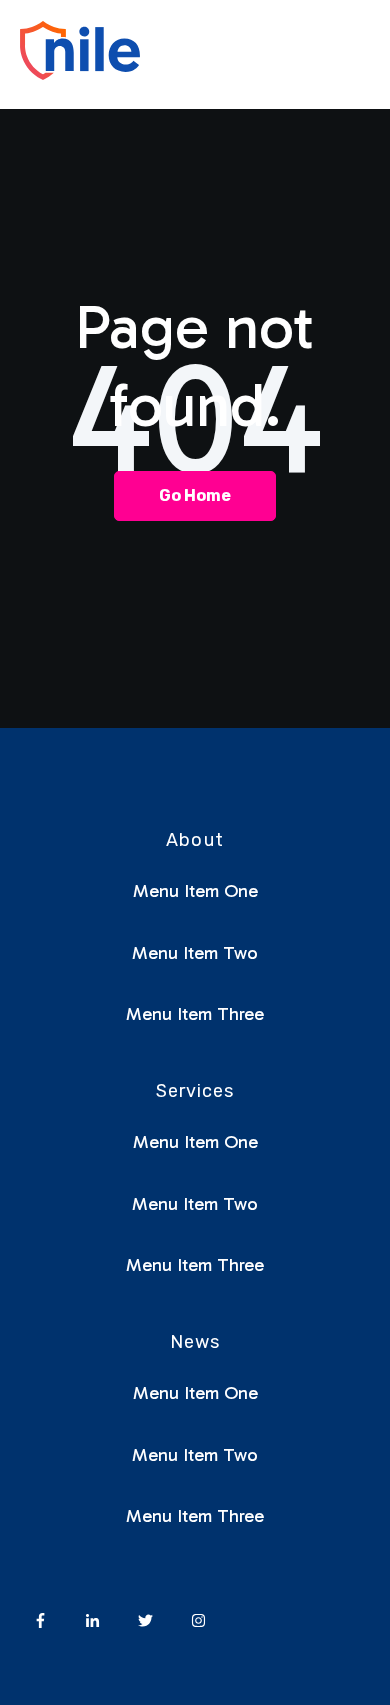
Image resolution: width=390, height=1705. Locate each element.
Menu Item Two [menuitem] (195, 953)
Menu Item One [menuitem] (195, 891)
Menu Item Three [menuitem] (195, 1014)
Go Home (195, 495)
